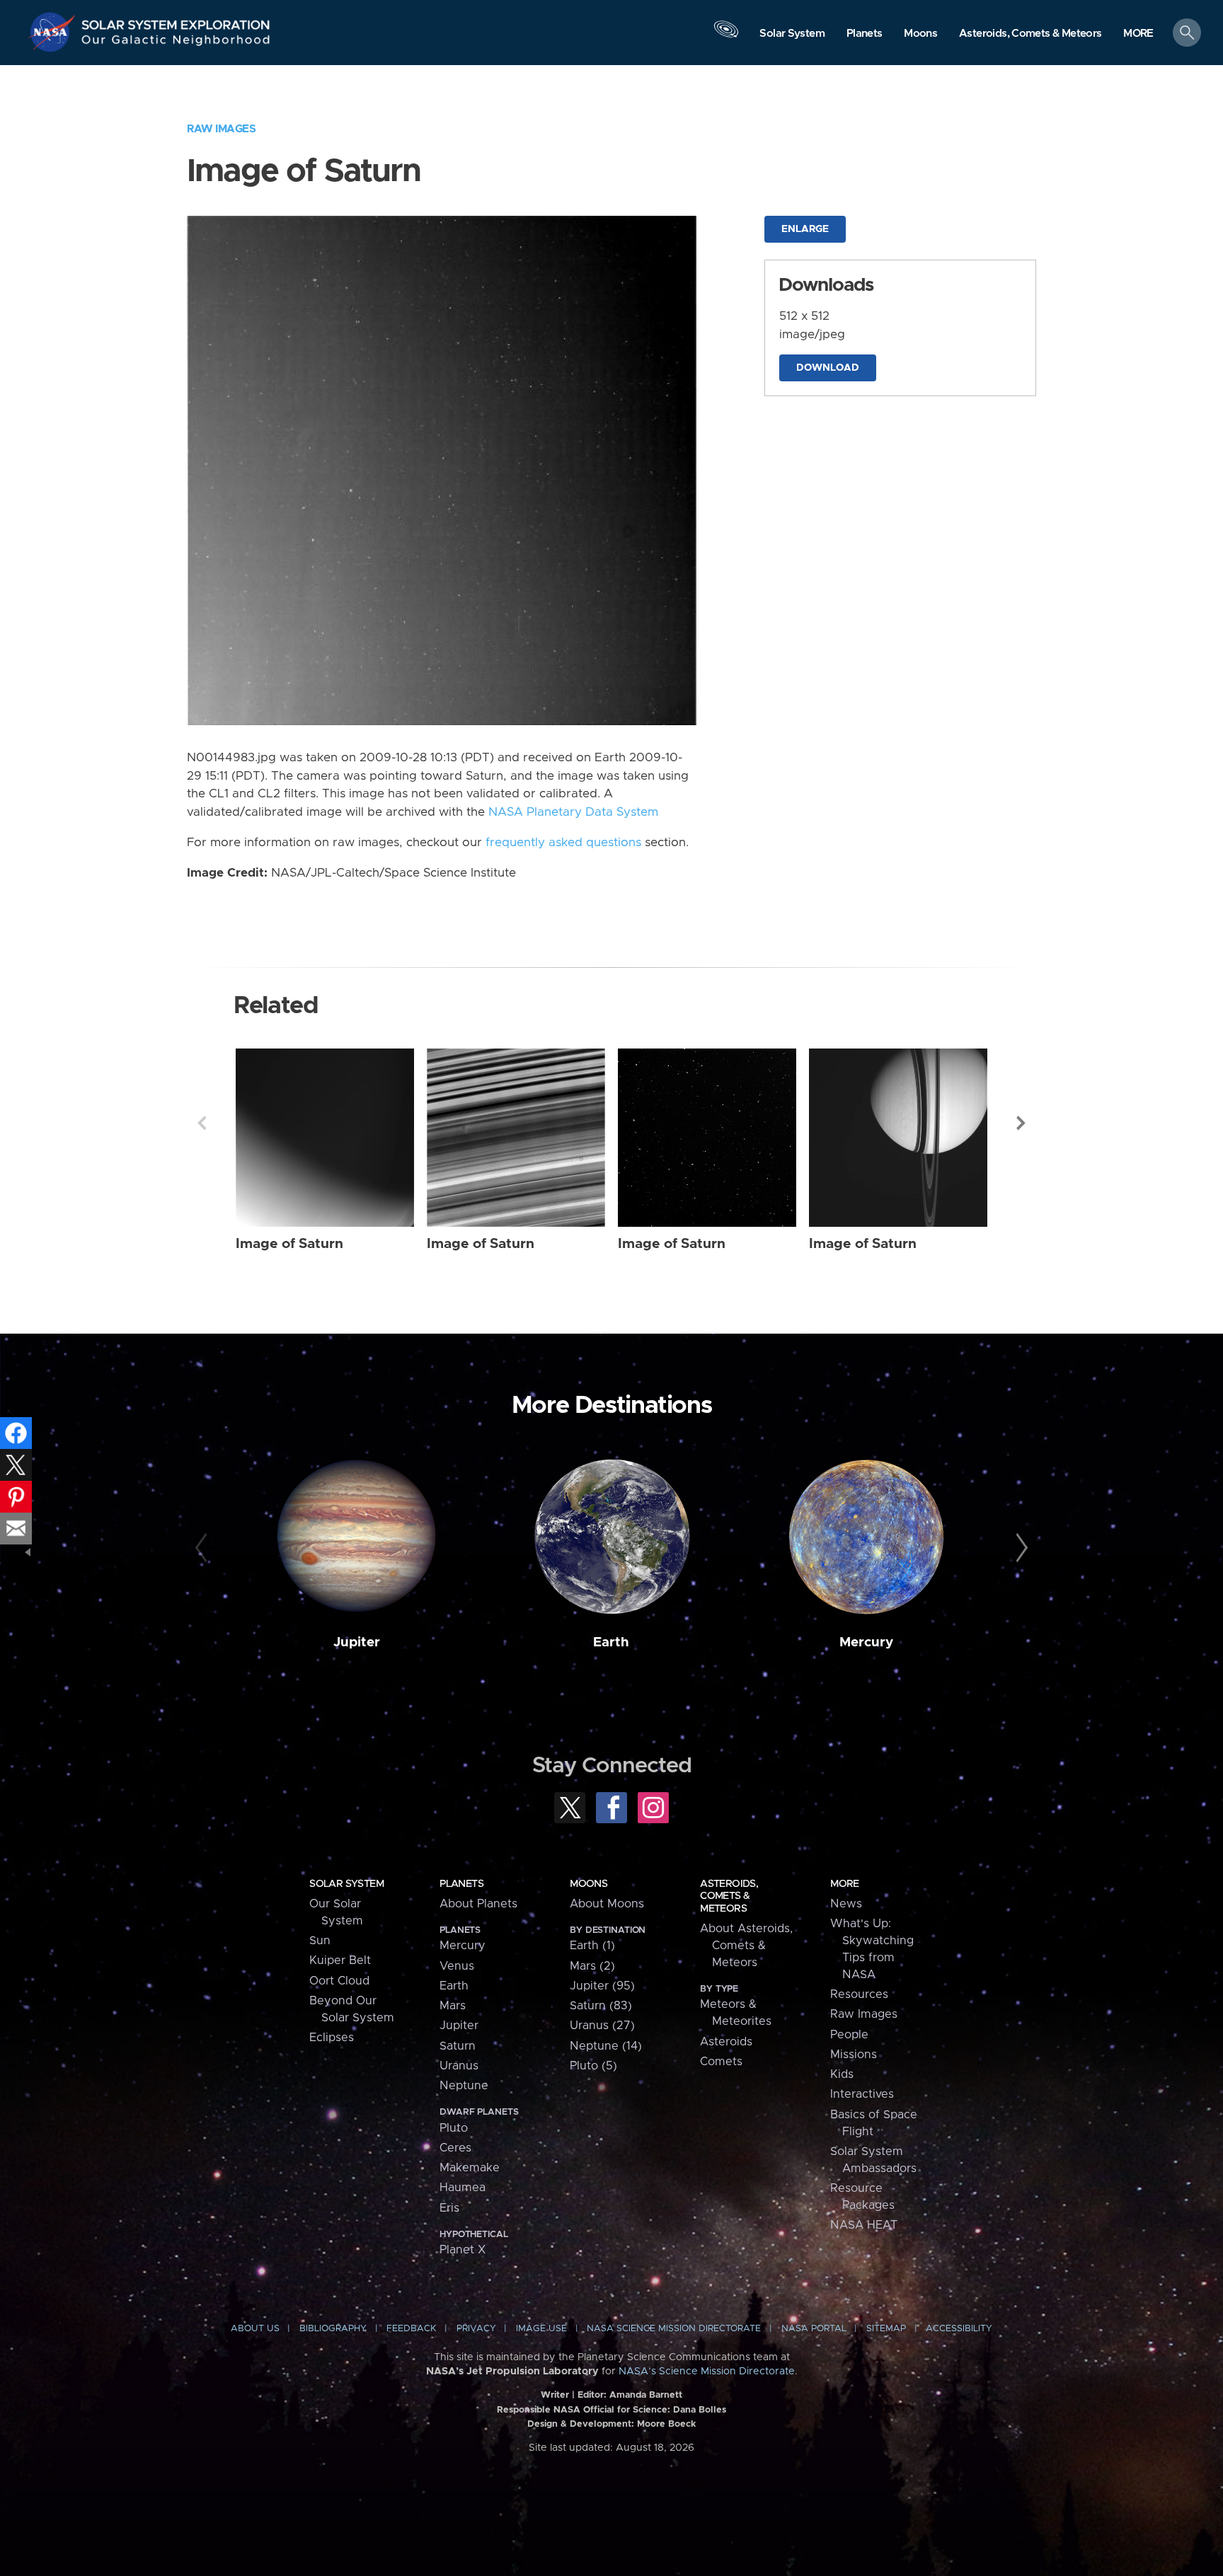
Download (828, 368)
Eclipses (332, 2038)
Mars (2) (592, 1966)
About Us (255, 2329)
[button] (1138, 34)
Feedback (411, 2329)
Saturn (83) (601, 2006)
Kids (842, 2074)
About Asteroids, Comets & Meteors (746, 1946)
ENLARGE (805, 229)
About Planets (478, 1904)
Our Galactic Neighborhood (176, 43)
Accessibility (959, 2329)
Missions (854, 2055)
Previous (202, 1123)
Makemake (470, 2168)
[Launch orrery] (726, 36)
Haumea (463, 2188)
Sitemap (886, 2329)
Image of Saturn (289, 1244)
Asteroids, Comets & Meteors (729, 1896)
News (846, 1904)
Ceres (455, 2148)
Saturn (458, 2046)
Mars (453, 2006)
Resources (859, 1994)
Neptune (464, 2086)
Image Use (541, 2329)
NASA (54, 32)
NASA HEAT (864, 2225)
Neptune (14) (606, 2046)
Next (1021, 1123)
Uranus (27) (602, 2026)
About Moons (607, 1904)
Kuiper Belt (340, 1960)
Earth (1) (592, 1946)
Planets (461, 1884)
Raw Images (221, 129)
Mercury (866, 1642)
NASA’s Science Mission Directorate (707, 2372)
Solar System (346, 1884)
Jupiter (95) (602, 1986)
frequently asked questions (563, 843)
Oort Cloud (339, 1981)
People (849, 2035)
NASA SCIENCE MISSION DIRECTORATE (674, 2329)
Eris (449, 2208)
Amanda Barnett (646, 2395)
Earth (611, 1642)
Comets (721, 2062)
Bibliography (333, 2329)
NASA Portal (814, 2329)
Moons (588, 1884)
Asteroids (726, 2042)
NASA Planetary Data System (573, 812)
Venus (457, 1966)
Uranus (459, 2066)
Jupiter (357, 1642)
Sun (320, 1941)
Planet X (463, 2250)
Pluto (454, 2128)
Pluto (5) (593, 2066)
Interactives (862, 2094)
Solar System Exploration (176, 21)
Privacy (476, 2329)
